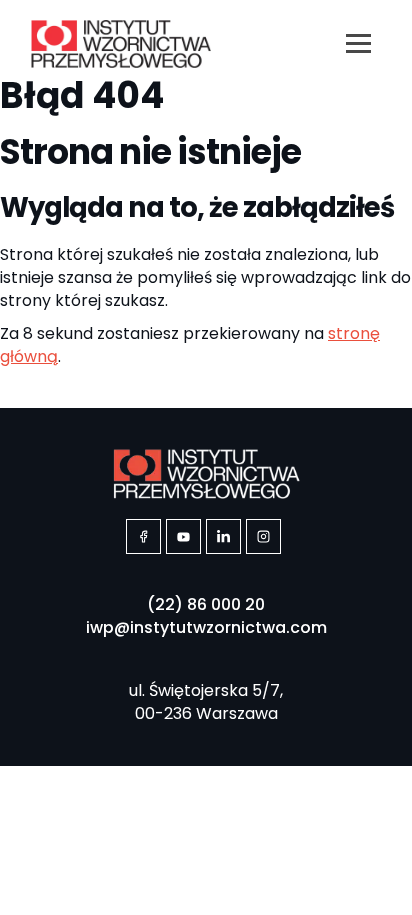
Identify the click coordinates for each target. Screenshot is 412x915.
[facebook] (143, 536)
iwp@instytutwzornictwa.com (206, 627)
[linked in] (223, 536)
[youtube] (183, 536)
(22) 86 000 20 (206, 604)
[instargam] (263, 536)
